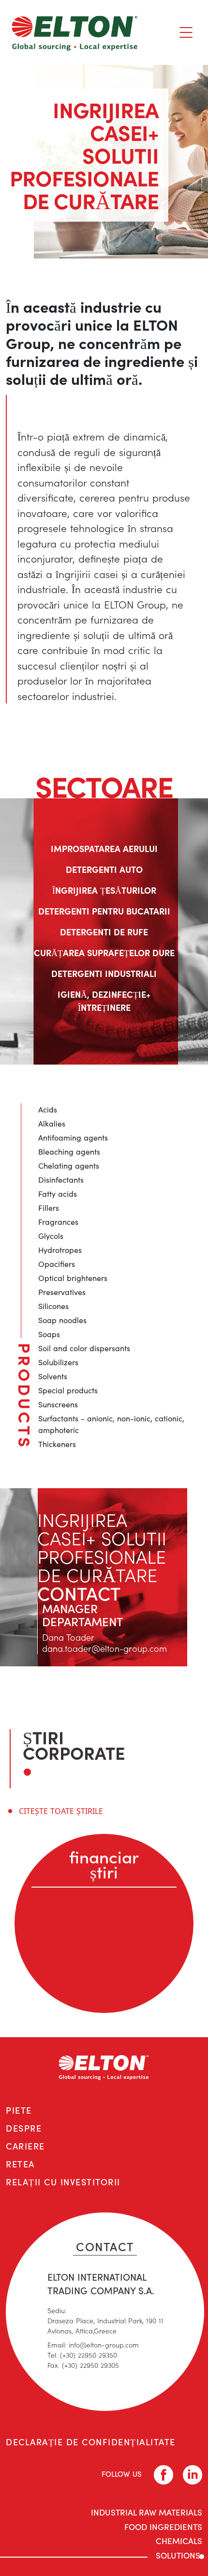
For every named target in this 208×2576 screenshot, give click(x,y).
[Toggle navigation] (186, 32)
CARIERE (25, 2146)
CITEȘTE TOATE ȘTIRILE (61, 1811)
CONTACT (105, 2246)
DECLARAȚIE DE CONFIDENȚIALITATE (91, 2442)
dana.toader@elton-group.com (104, 1648)
